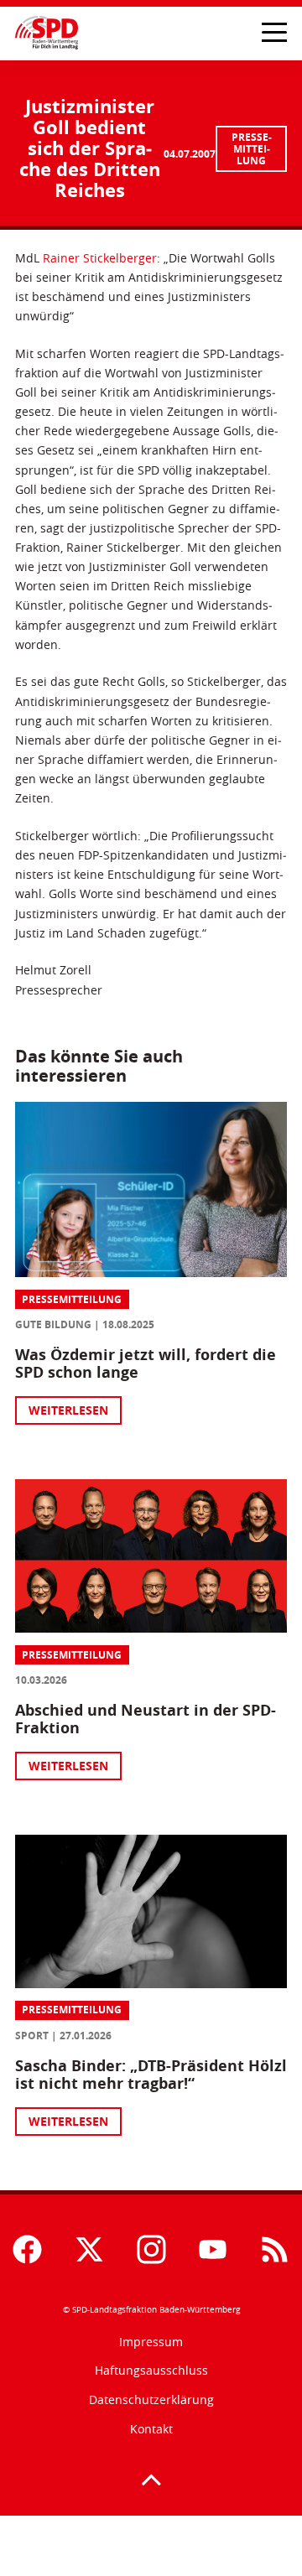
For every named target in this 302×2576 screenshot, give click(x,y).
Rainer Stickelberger (100, 258)
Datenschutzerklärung (151, 2399)
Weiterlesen (68, 1410)
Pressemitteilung (252, 149)
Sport (32, 2036)
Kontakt (151, 2429)
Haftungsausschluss (151, 2370)
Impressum (151, 2342)
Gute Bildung (53, 1324)
